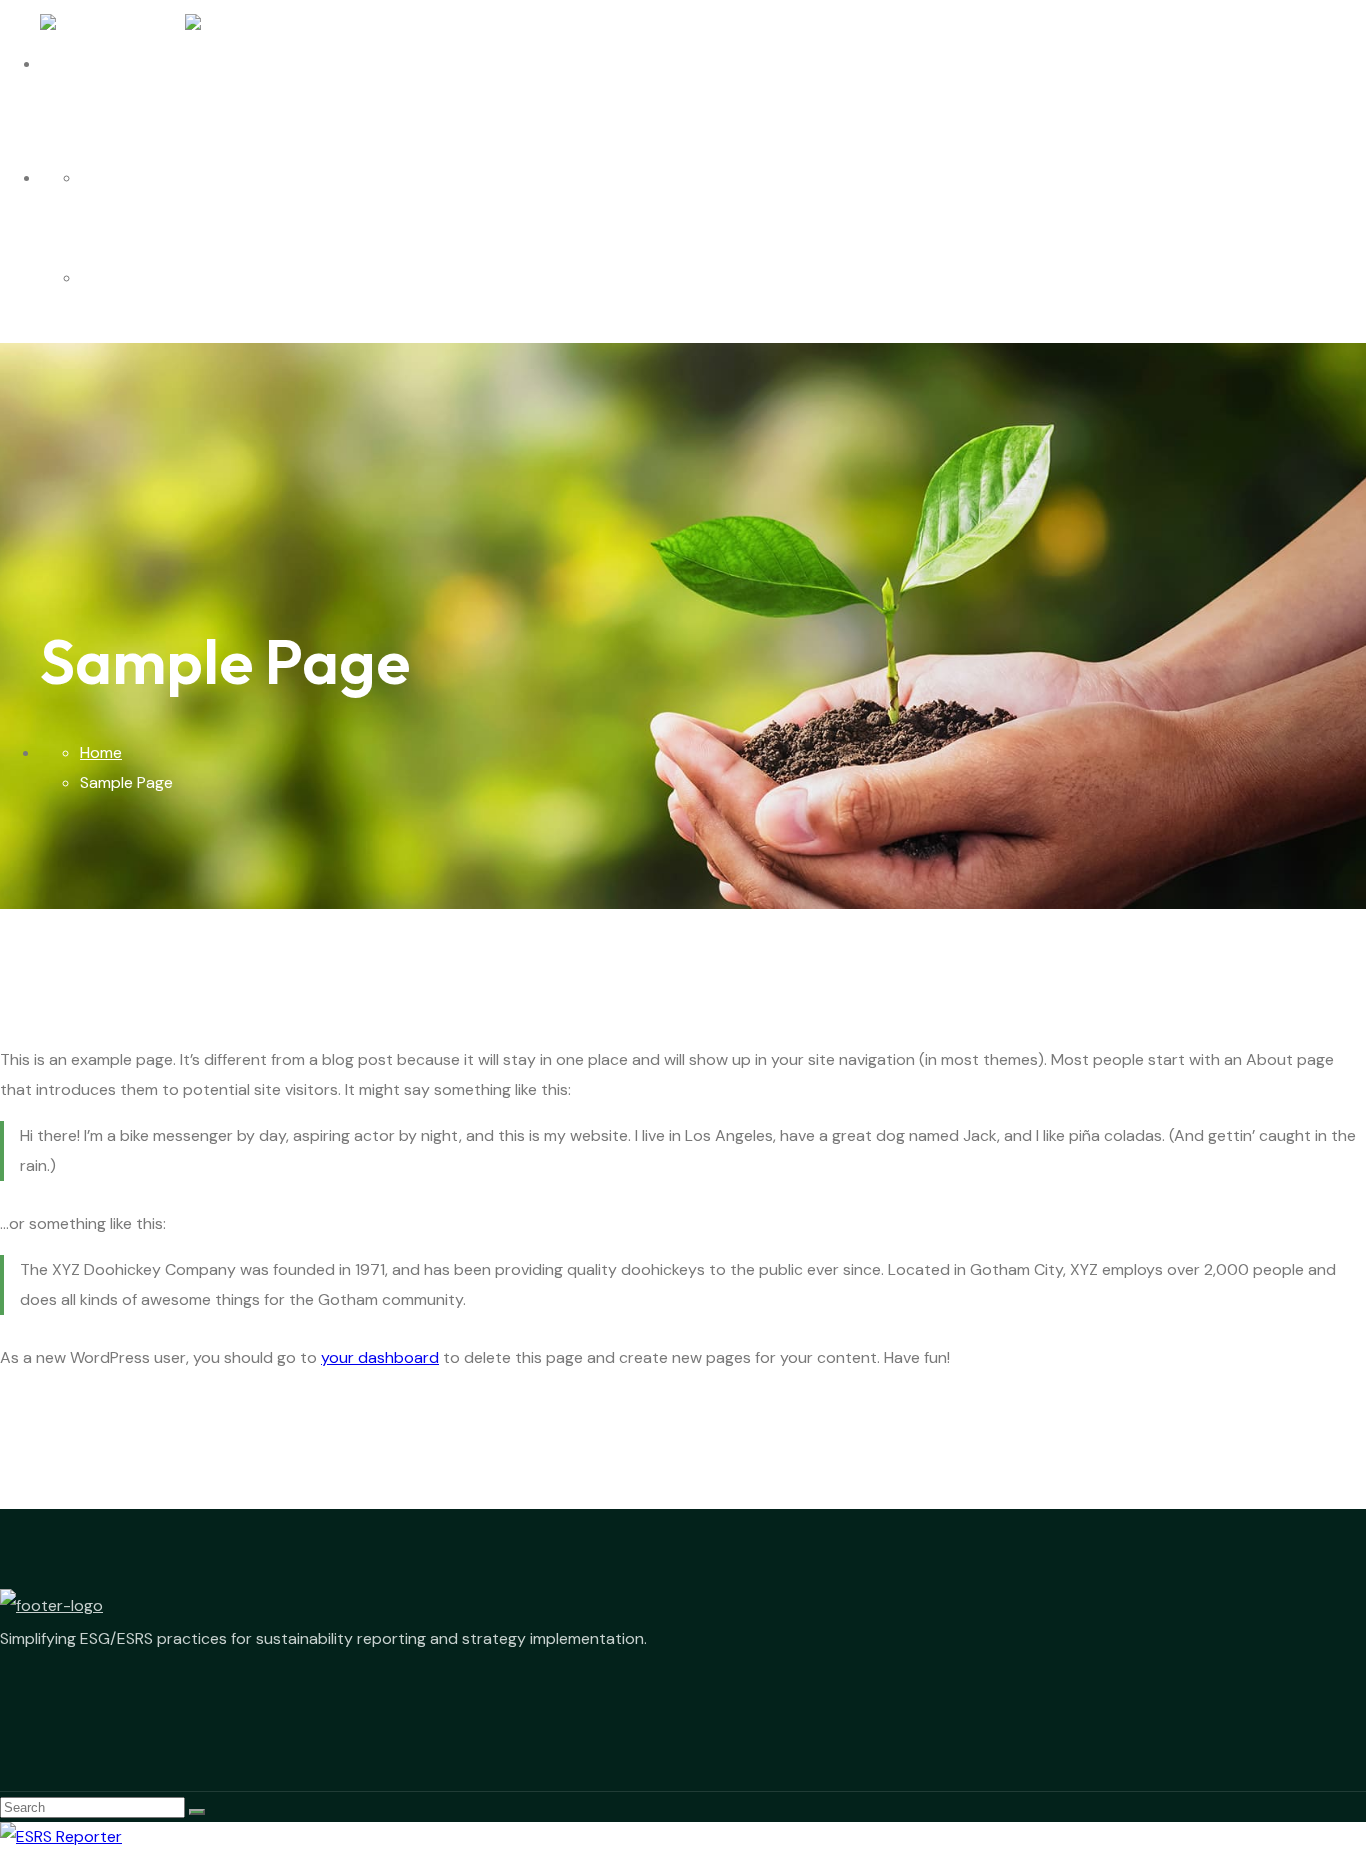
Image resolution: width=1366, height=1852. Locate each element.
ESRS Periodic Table (165, 278)
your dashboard (380, 1357)
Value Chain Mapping (170, 178)
